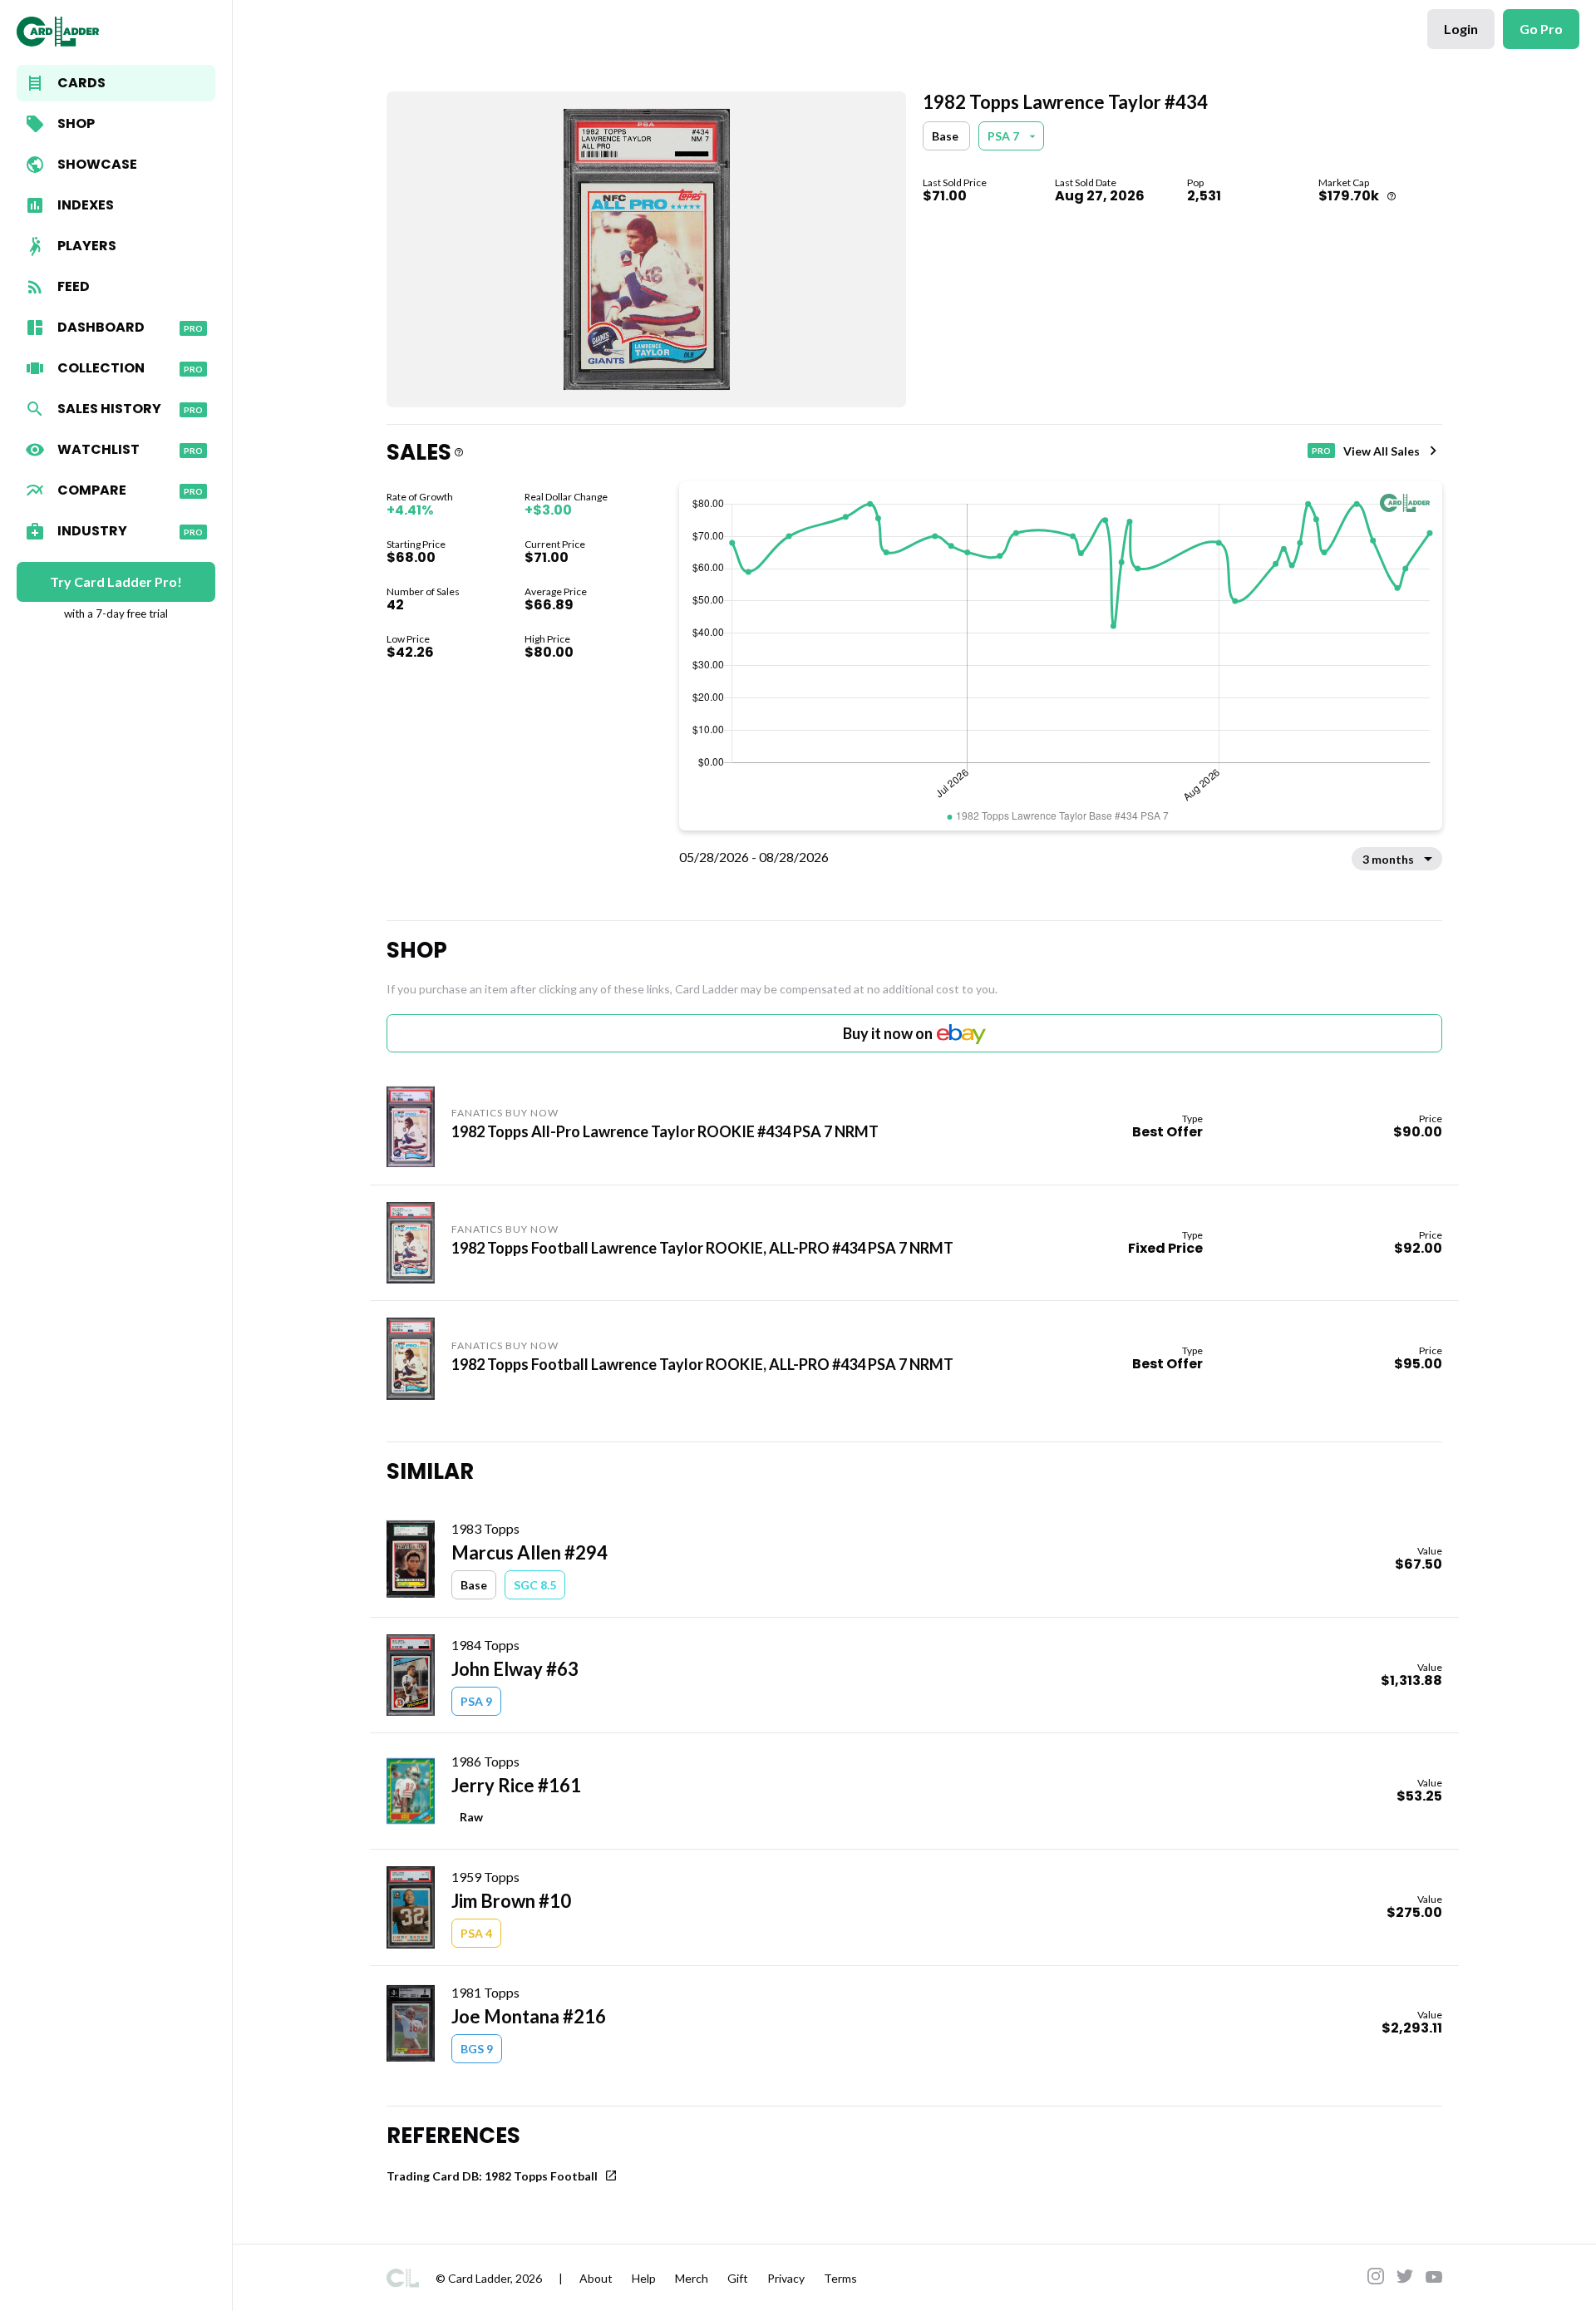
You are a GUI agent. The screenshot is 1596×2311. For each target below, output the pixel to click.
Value (1430, 1551)
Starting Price (416, 544)
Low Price (408, 639)
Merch (692, 2278)
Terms (840, 2278)
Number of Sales (423, 591)
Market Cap (1344, 182)
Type (1192, 1119)
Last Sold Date (1086, 182)
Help (644, 2278)
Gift (738, 2278)
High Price (547, 639)
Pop (1195, 182)
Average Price (556, 591)
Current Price (555, 544)
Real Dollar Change (566, 497)
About (596, 2278)
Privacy (786, 2278)
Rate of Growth (420, 497)
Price (1431, 1119)
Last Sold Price (955, 182)
